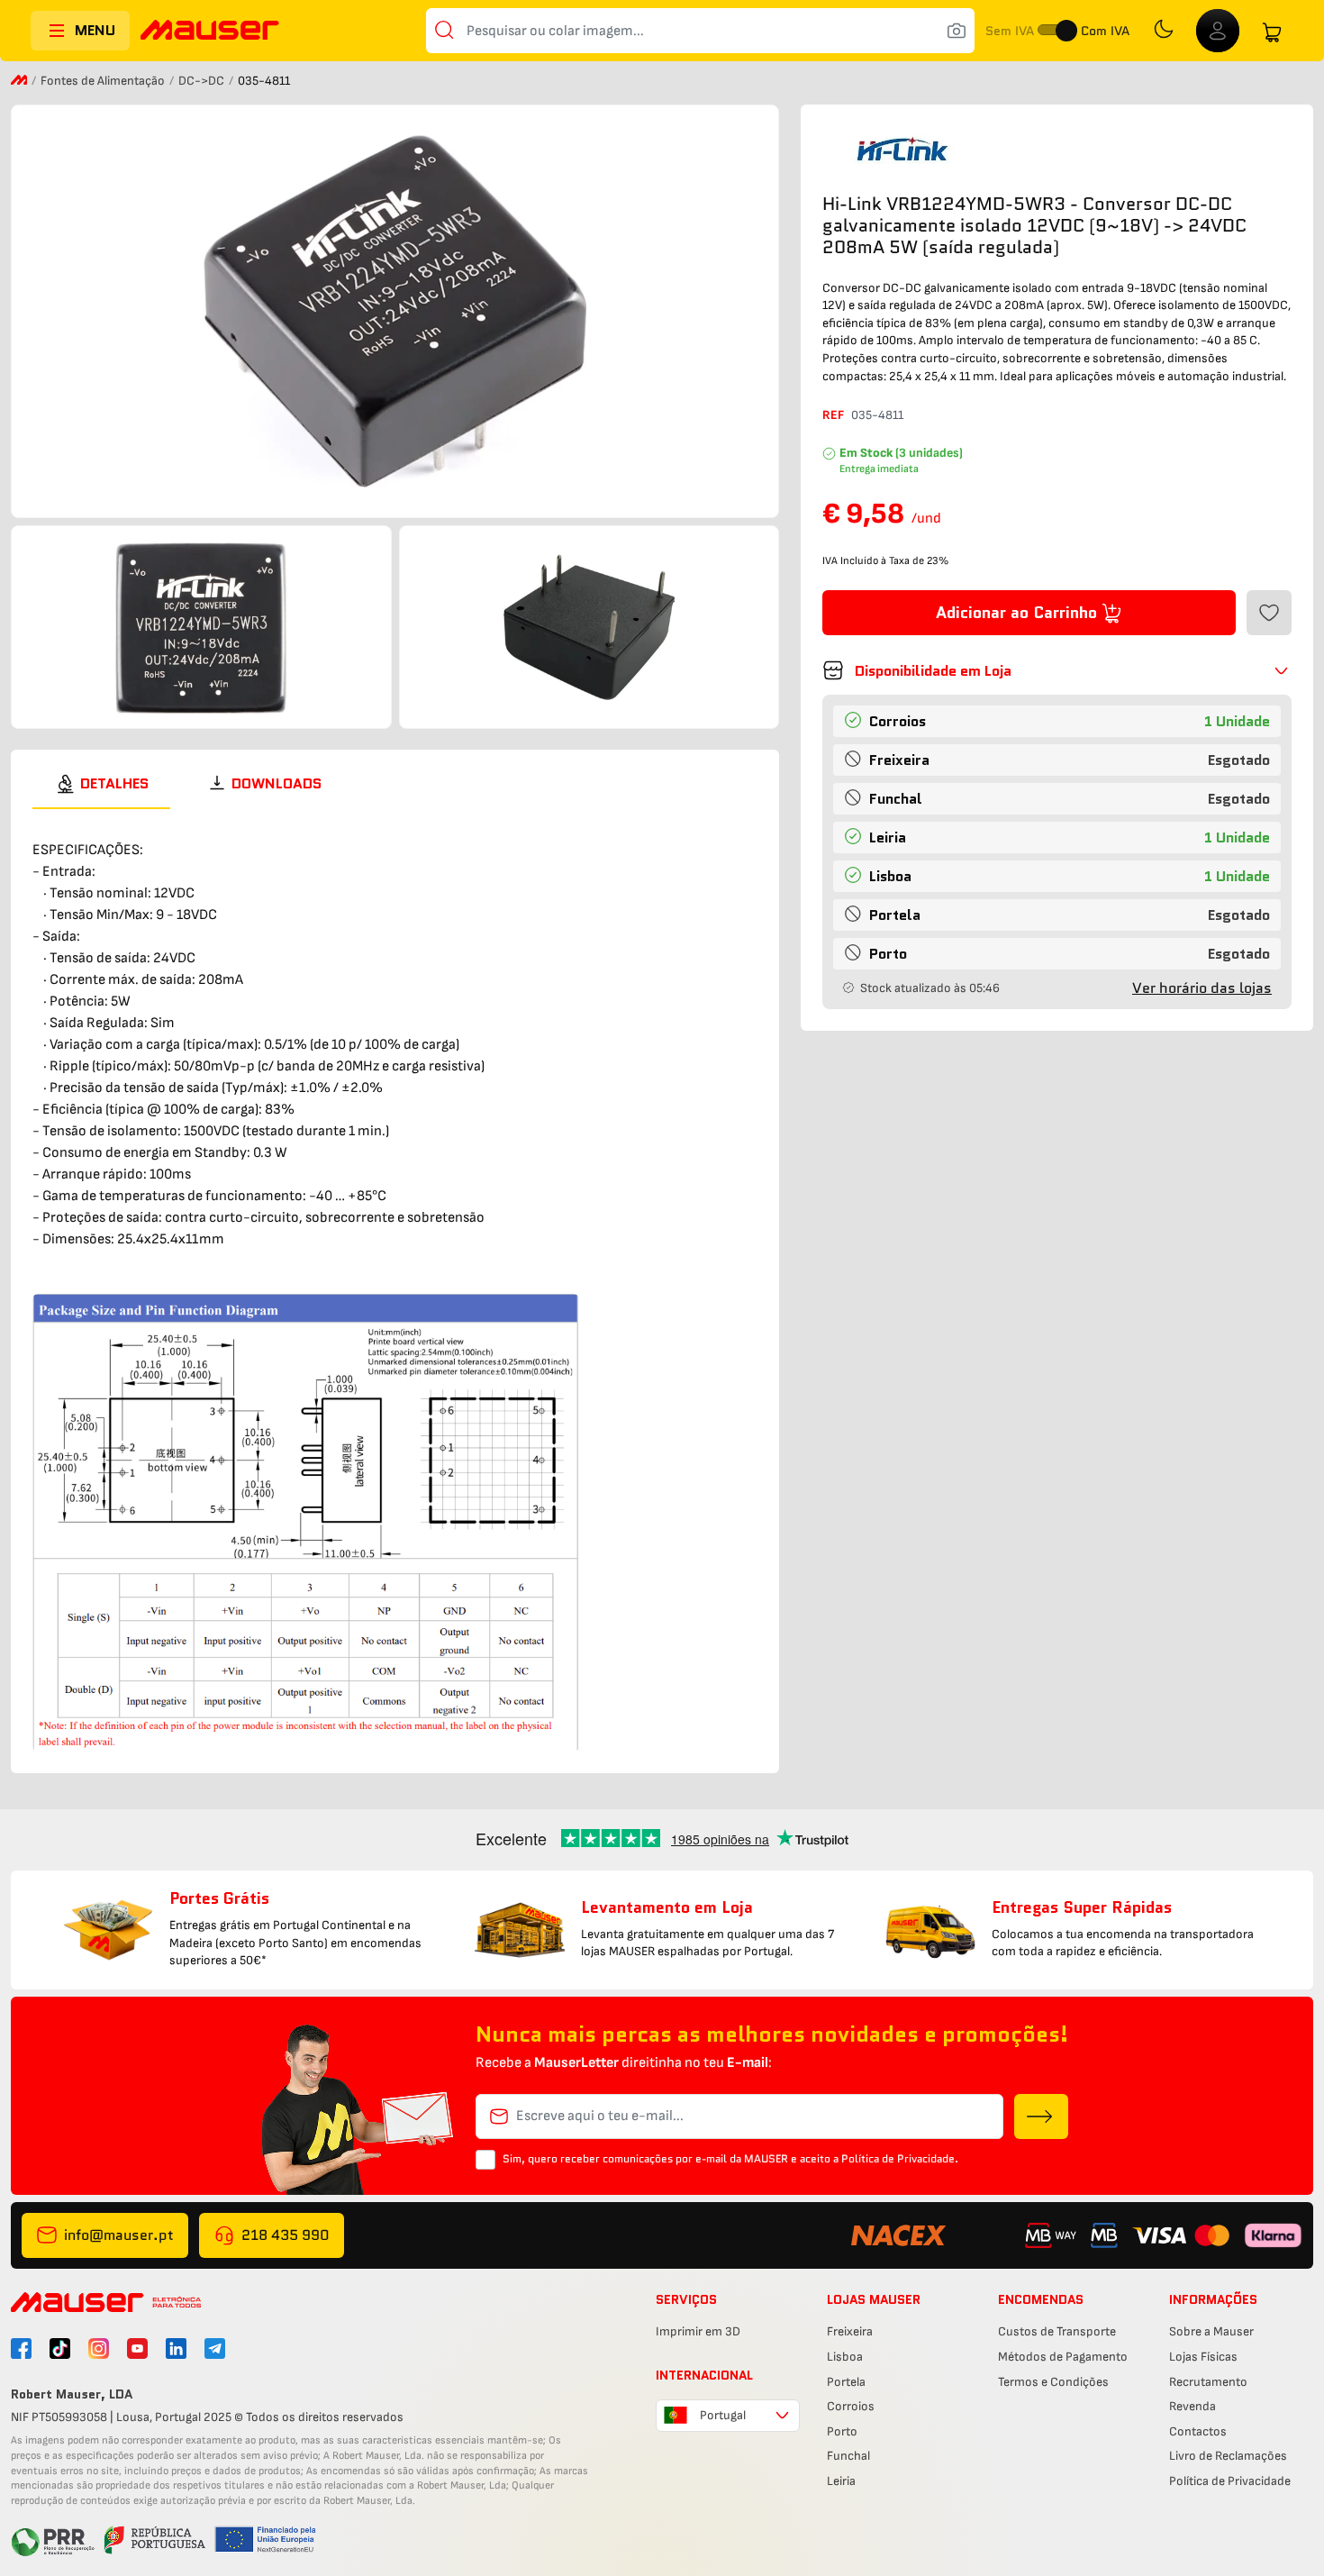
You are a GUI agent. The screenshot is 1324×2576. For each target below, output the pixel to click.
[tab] (101, 784)
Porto (842, 2431)
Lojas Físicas (1203, 2357)
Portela (846, 2382)
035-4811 (877, 415)
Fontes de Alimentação (104, 81)
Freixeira (850, 2331)
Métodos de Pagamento (1063, 2357)
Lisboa (845, 2357)
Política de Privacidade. (900, 2158)
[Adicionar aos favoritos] (1269, 613)
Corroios (851, 2406)
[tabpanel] (395, 1280)
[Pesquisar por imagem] (957, 31)
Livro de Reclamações (1228, 2456)
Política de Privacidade (1230, 2481)
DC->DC (203, 81)
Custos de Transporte (1057, 2331)
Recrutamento (1208, 2382)
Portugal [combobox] (723, 2415)
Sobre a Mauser (1211, 2331)
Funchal (848, 2456)
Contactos (1198, 2431)
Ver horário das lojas (1202, 988)
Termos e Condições (1053, 2382)
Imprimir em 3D (698, 2331)
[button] (1057, 670)
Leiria (841, 2481)
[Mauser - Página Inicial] (210, 32)
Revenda (1193, 2406)
